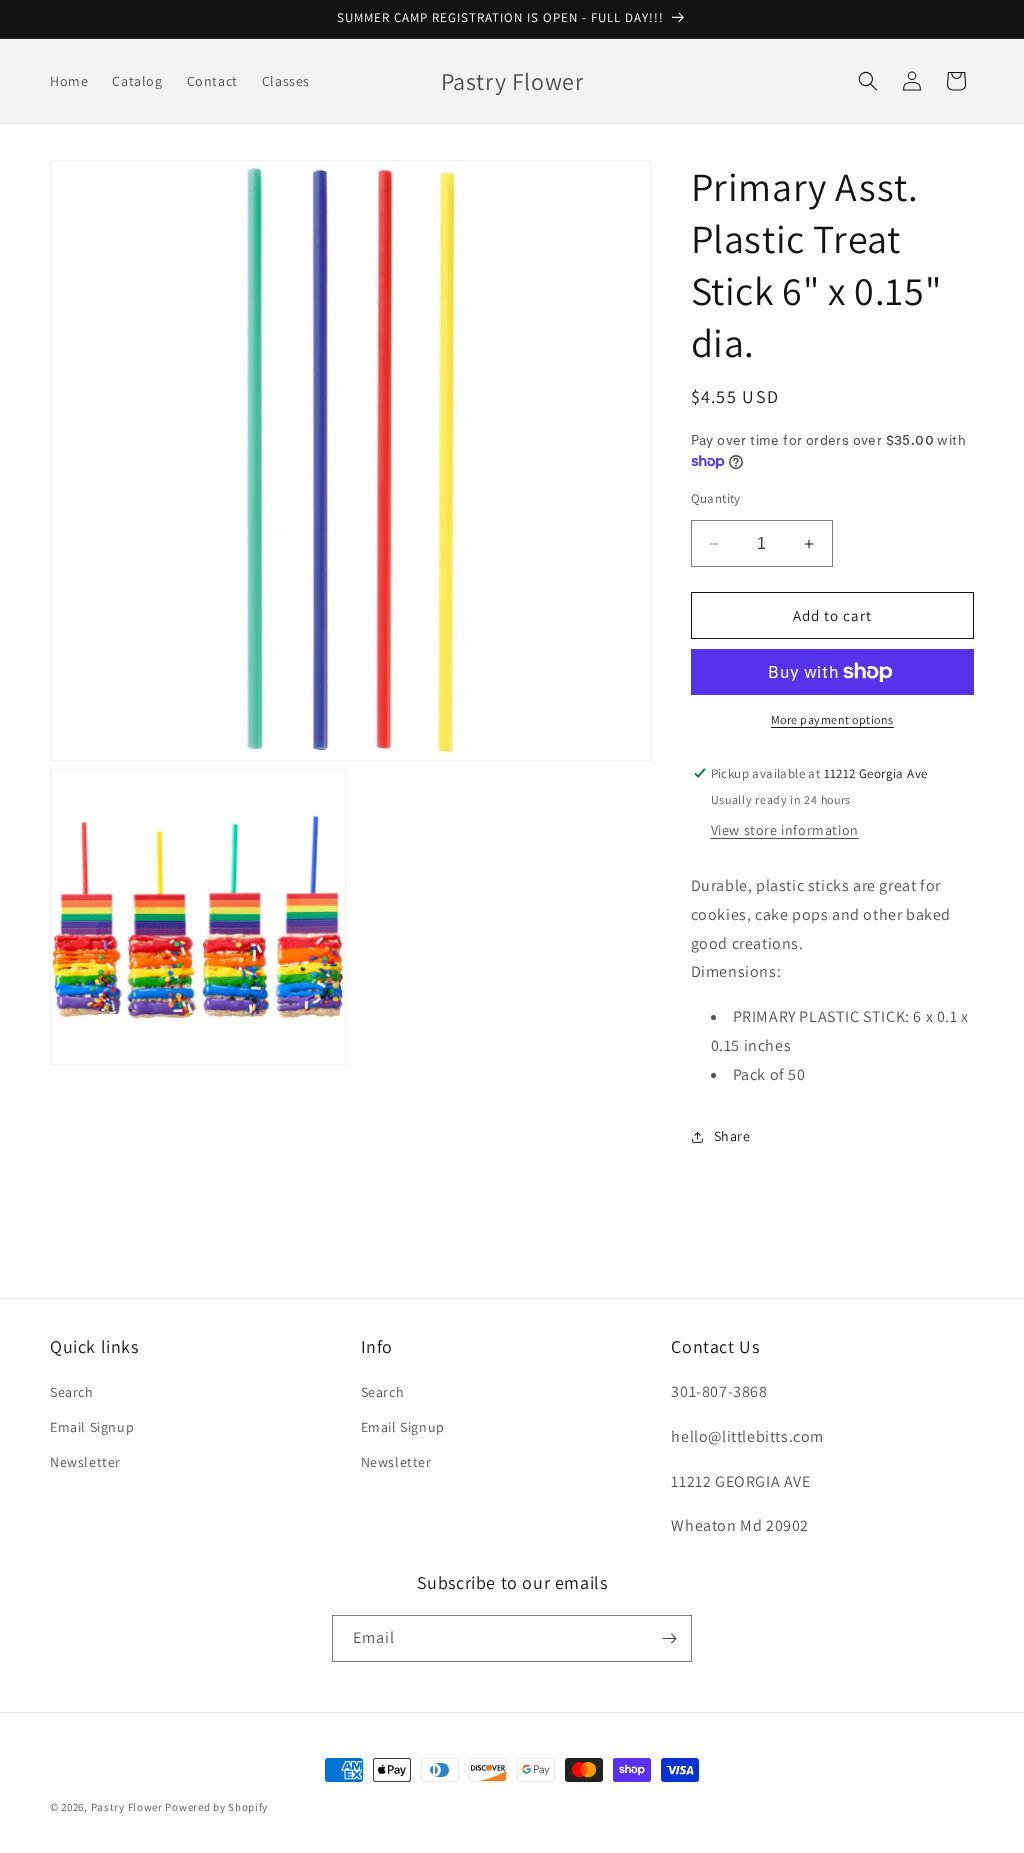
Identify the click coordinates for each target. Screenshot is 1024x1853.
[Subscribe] (669, 1638)
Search (72, 1392)
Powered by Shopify (216, 1807)
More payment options (832, 719)
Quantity (716, 498)
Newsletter (85, 1462)
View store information (785, 830)
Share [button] (732, 1136)
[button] (868, 81)
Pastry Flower (127, 1807)
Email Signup (92, 1427)
